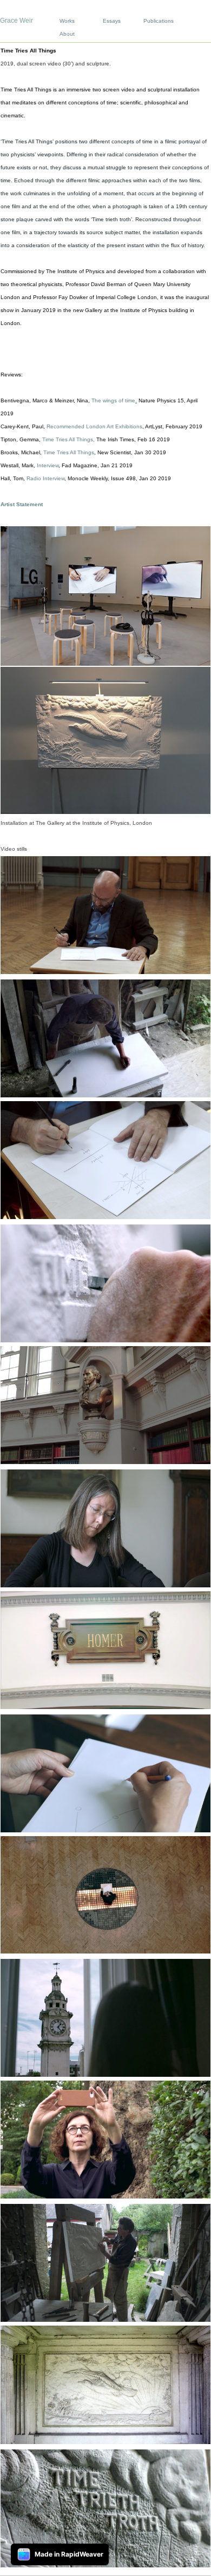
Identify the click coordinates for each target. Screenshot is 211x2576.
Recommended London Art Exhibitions (94, 426)
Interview (48, 465)
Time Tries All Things (68, 439)
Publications (159, 21)
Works (67, 21)
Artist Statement (22, 504)
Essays (112, 21)
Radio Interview (45, 478)
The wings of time (113, 400)
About (67, 34)
